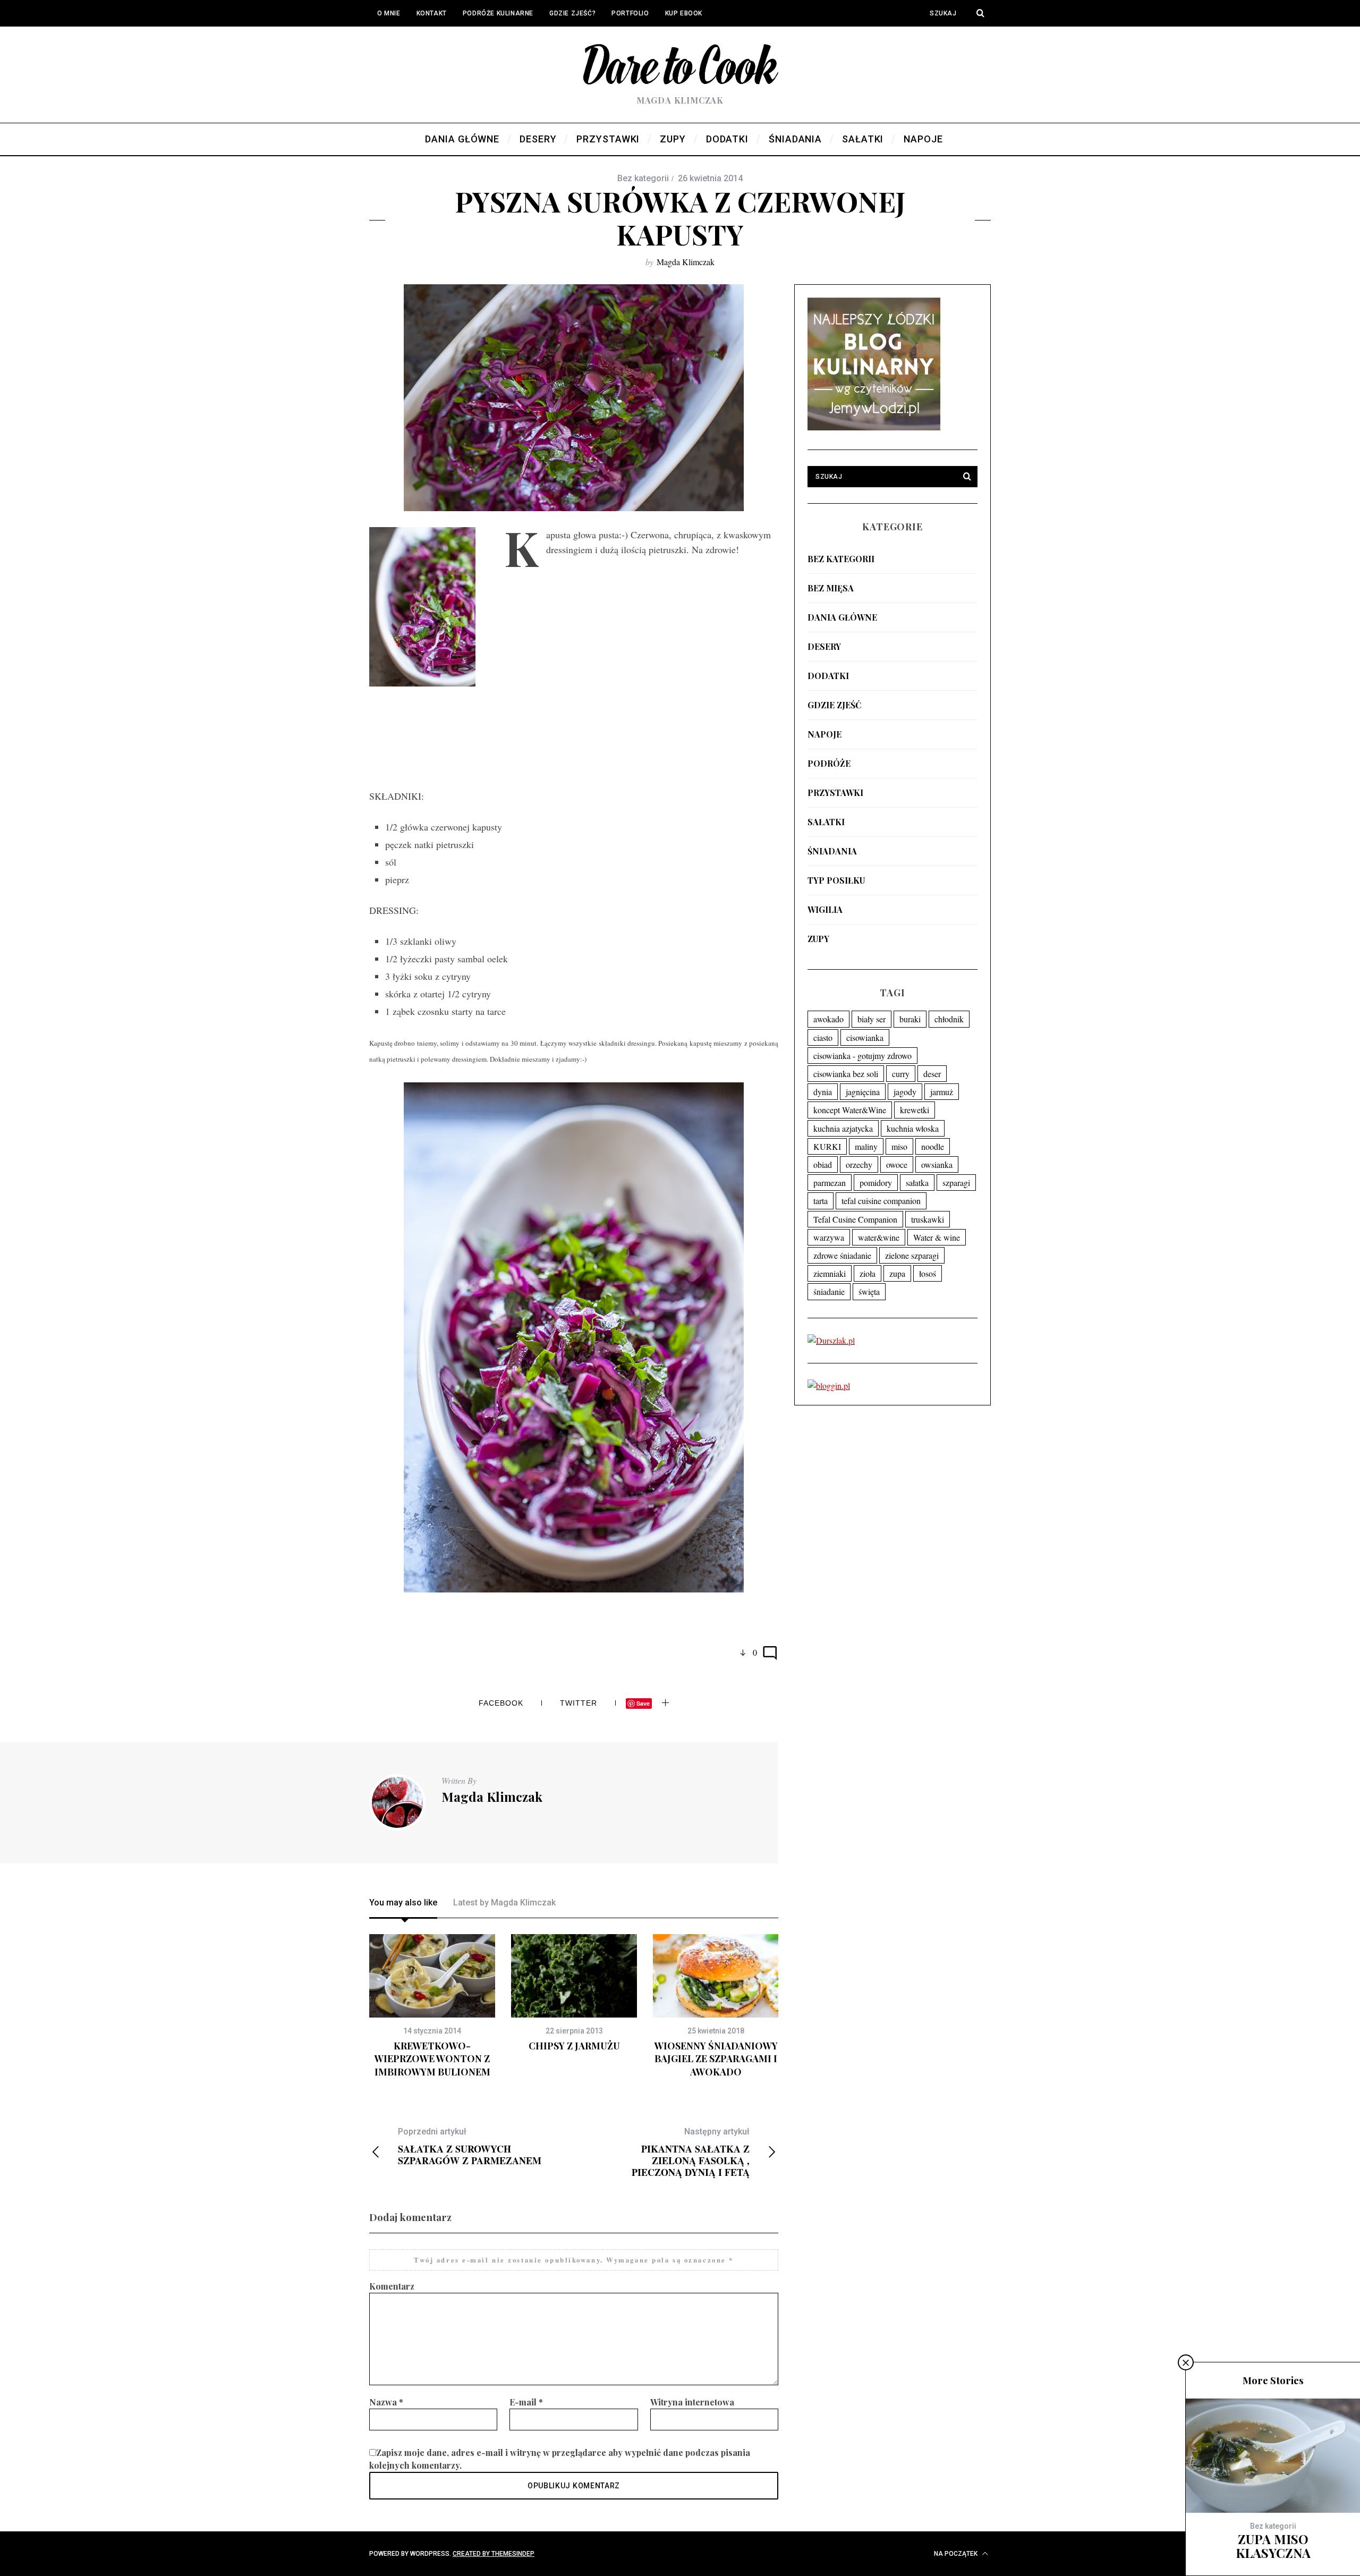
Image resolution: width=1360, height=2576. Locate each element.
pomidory (876, 1183)
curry (901, 1074)
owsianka (937, 1164)
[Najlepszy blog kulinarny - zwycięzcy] (874, 427)
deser (932, 1074)
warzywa (829, 1237)
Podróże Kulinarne (498, 13)
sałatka (917, 1183)
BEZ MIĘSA (831, 588)
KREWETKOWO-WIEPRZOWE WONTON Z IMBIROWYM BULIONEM (432, 2059)
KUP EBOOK (684, 13)
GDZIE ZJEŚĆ (834, 705)
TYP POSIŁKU (836, 880)
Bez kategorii (841, 559)
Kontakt (432, 13)
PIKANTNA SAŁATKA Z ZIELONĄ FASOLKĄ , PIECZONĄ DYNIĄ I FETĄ (691, 2152)
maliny (866, 1146)
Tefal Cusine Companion (855, 1219)
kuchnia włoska (913, 1128)
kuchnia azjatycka (843, 1128)
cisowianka (865, 1037)
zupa (897, 1273)
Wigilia (825, 909)
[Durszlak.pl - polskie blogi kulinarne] (831, 1340)
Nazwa (386, 2402)
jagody (905, 1092)
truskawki (928, 1219)
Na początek (957, 2554)
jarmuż (942, 1092)
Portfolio (630, 13)
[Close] (1186, 2362)
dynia (823, 1092)
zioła (868, 1273)
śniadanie (829, 1291)
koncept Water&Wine (850, 1110)
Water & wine (937, 1237)
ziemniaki (830, 1273)
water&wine (879, 1237)
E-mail (526, 2402)
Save (643, 1703)
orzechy (859, 1164)
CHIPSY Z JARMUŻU (574, 2046)
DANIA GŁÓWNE (842, 617)
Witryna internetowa (692, 2402)
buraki (910, 1019)
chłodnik (949, 1019)
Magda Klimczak (686, 262)
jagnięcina (863, 1092)
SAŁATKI (826, 822)
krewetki (915, 1110)
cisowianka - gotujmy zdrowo (862, 1056)
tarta (821, 1201)
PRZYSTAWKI (835, 793)
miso (899, 1146)
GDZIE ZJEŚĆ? (572, 13)
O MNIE (389, 13)
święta (869, 1291)
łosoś (928, 1273)
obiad (823, 1164)
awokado (828, 1019)
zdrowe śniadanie (842, 1255)
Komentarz (392, 2286)
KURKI (827, 1146)
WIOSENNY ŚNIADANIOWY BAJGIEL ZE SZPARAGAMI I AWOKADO (716, 2059)
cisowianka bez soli (846, 1074)
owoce (897, 1164)
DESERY (824, 646)
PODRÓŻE (829, 763)
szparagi (956, 1183)
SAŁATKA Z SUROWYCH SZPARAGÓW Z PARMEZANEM (470, 2146)
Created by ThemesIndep (494, 2554)
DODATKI (828, 676)
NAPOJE (824, 734)
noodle (933, 1146)
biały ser (872, 1019)
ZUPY (818, 939)
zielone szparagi (912, 1255)
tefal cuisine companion (881, 1201)
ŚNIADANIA (832, 851)
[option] (432, 2006)
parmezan (830, 1183)
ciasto (823, 1037)
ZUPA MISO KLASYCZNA (1273, 2546)
